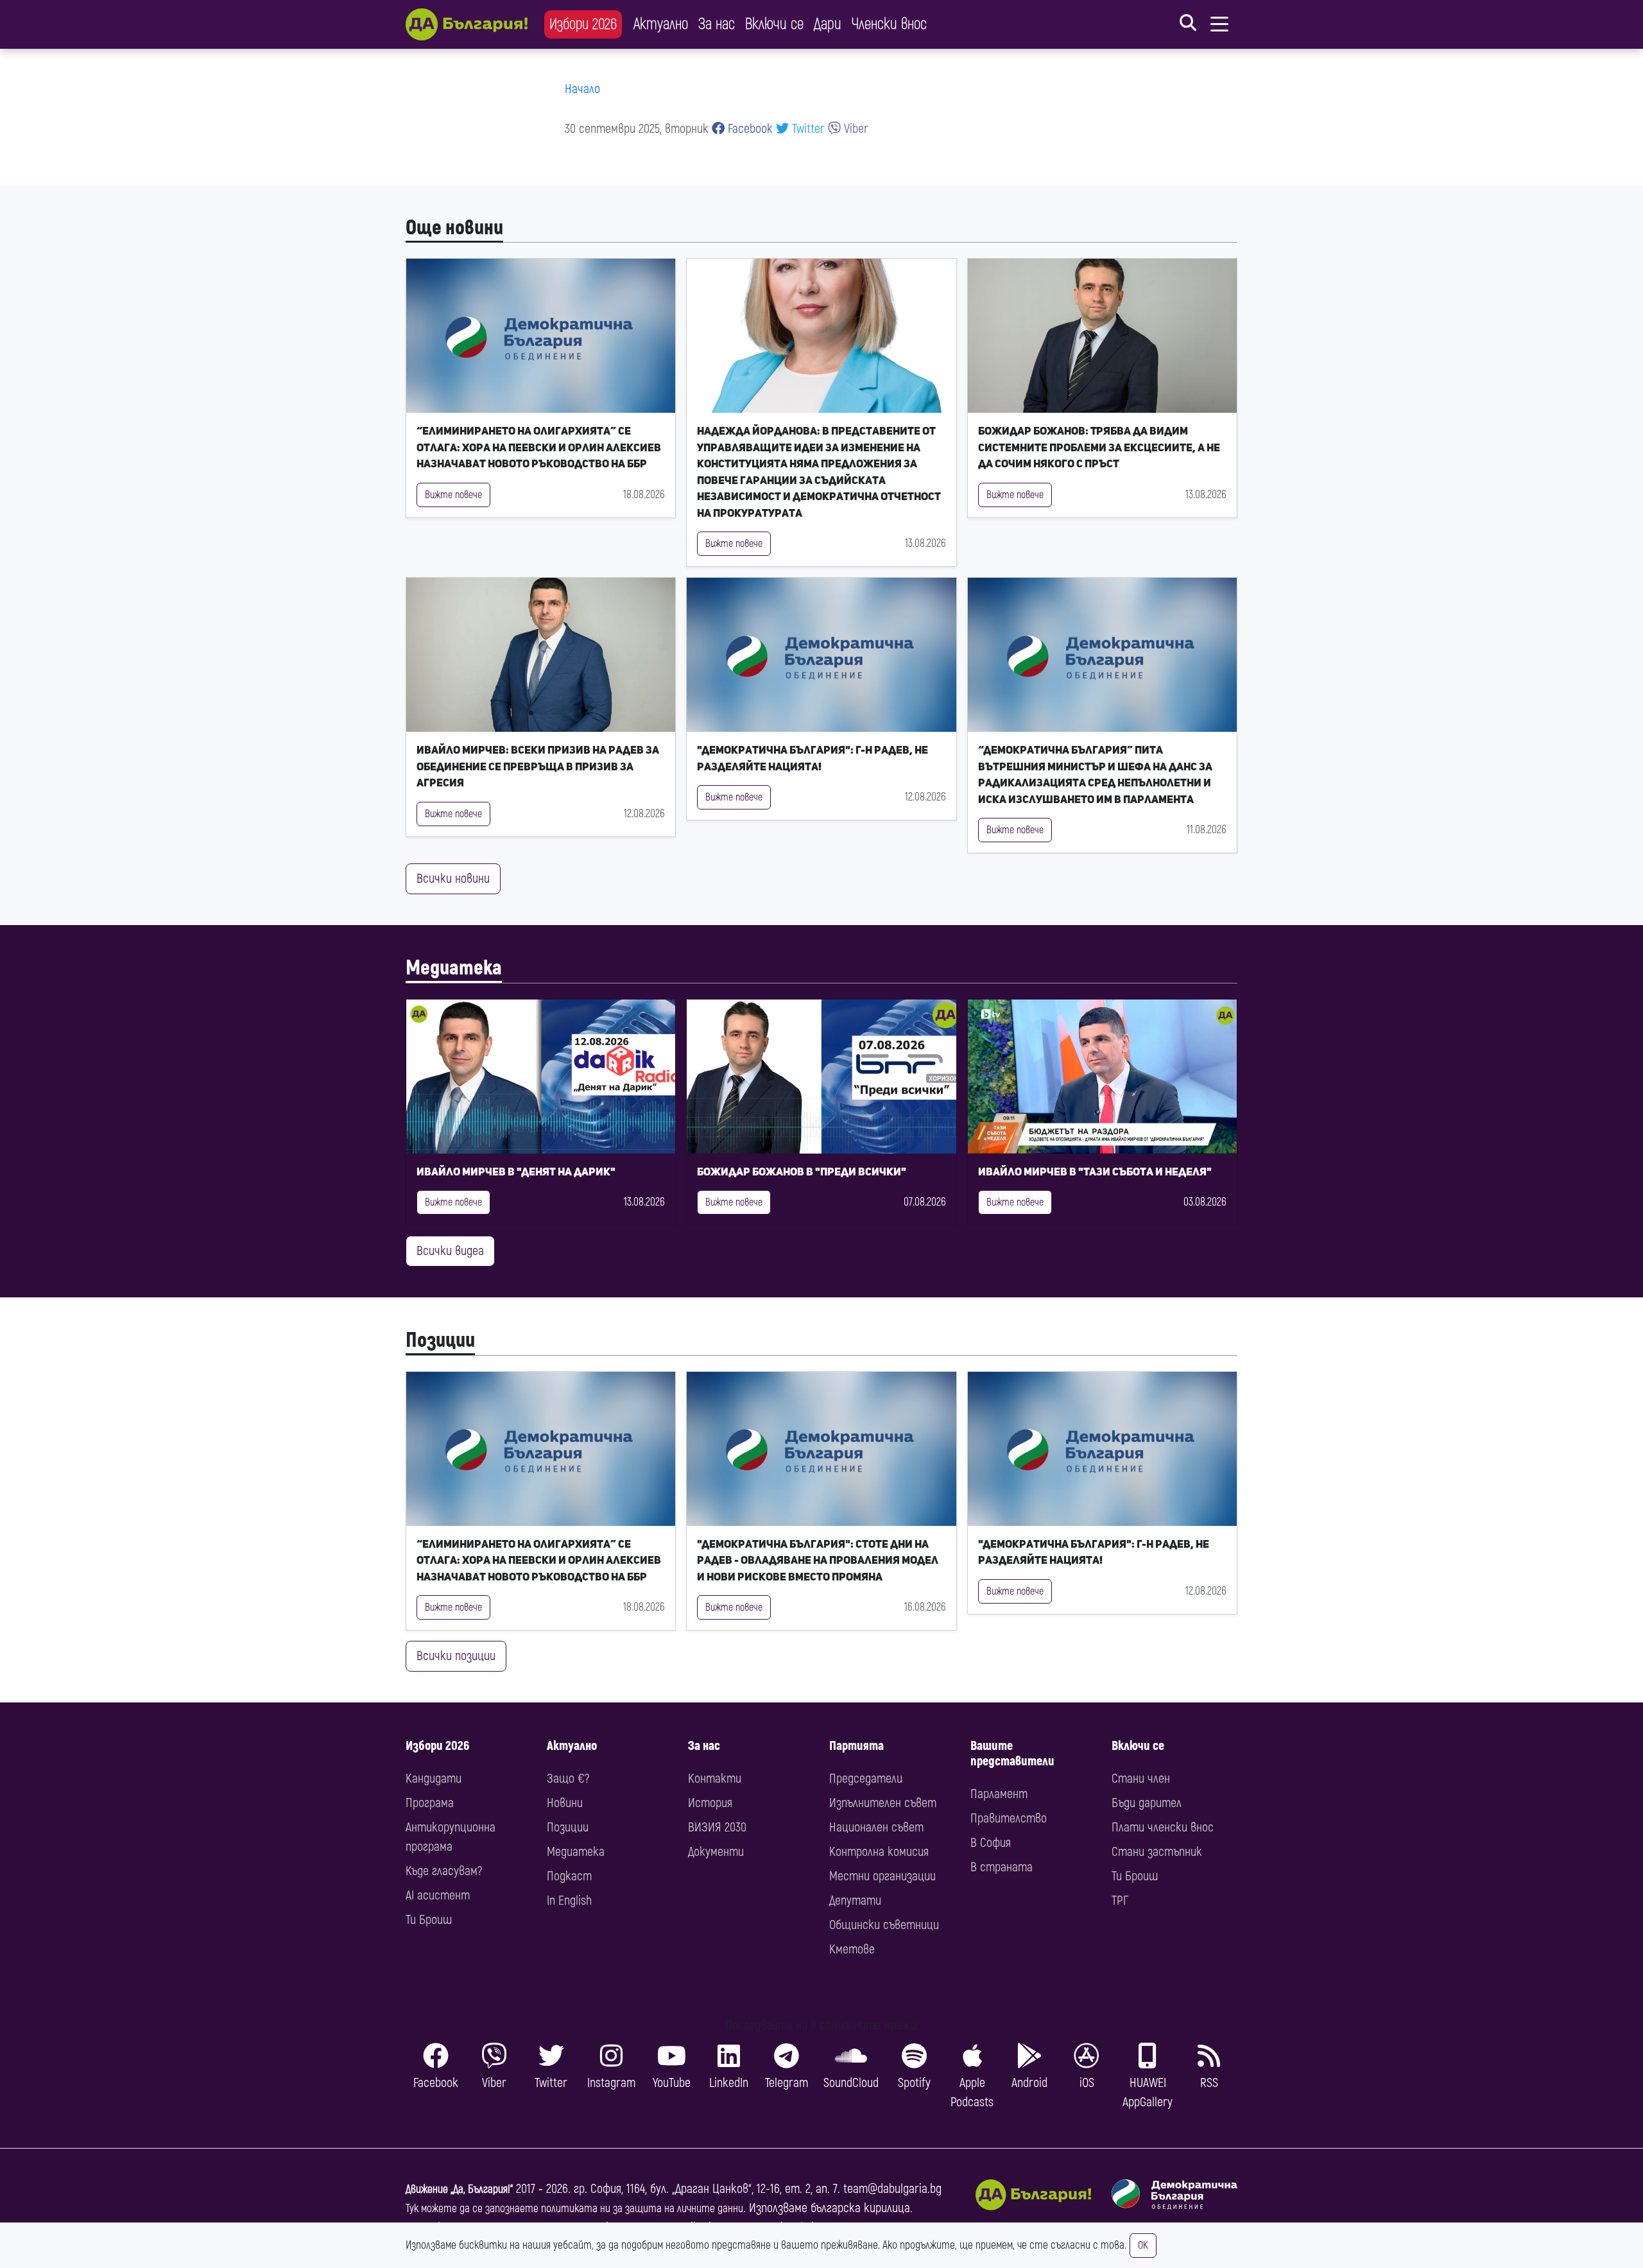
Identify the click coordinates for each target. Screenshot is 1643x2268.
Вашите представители (1012, 1753)
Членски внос (889, 24)
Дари (828, 24)
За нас (717, 24)
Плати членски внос (1163, 1827)
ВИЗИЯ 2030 (717, 1827)
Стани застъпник (1157, 1852)
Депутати (855, 1900)
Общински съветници (884, 1925)
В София (991, 1843)
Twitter (807, 129)
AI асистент (438, 1895)
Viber (855, 129)
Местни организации (882, 1876)
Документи (716, 1852)
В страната (1002, 1867)
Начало (582, 89)
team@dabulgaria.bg (892, 2189)
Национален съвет (876, 1827)
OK (1143, 2246)
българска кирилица (860, 2208)
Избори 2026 (583, 24)
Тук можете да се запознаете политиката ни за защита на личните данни (574, 2209)
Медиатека (454, 968)
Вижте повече (453, 495)
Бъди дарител (1147, 1803)
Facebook (749, 129)
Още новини (454, 228)
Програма (430, 1803)
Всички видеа (450, 1251)
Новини (565, 1803)
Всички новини (453, 879)
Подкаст (569, 1876)
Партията (856, 1746)
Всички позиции (456, 1656)
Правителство (1009, 1818)
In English (569, 1900)
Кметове (852, 1949)
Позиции (440, 1340)
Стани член (1141, 1779)
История (710, 1803)
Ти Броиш (429, 1920)
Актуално (661, 24)
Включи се (774, 24)
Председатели (866, 1779)
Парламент (999, 1794)
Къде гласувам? (444, 1871)
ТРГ (1120, 1900)
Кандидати (434, 1779)
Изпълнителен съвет (883, 1803)
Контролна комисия (879, 1852)
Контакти (715, 1779)
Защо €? (568, 1779)
